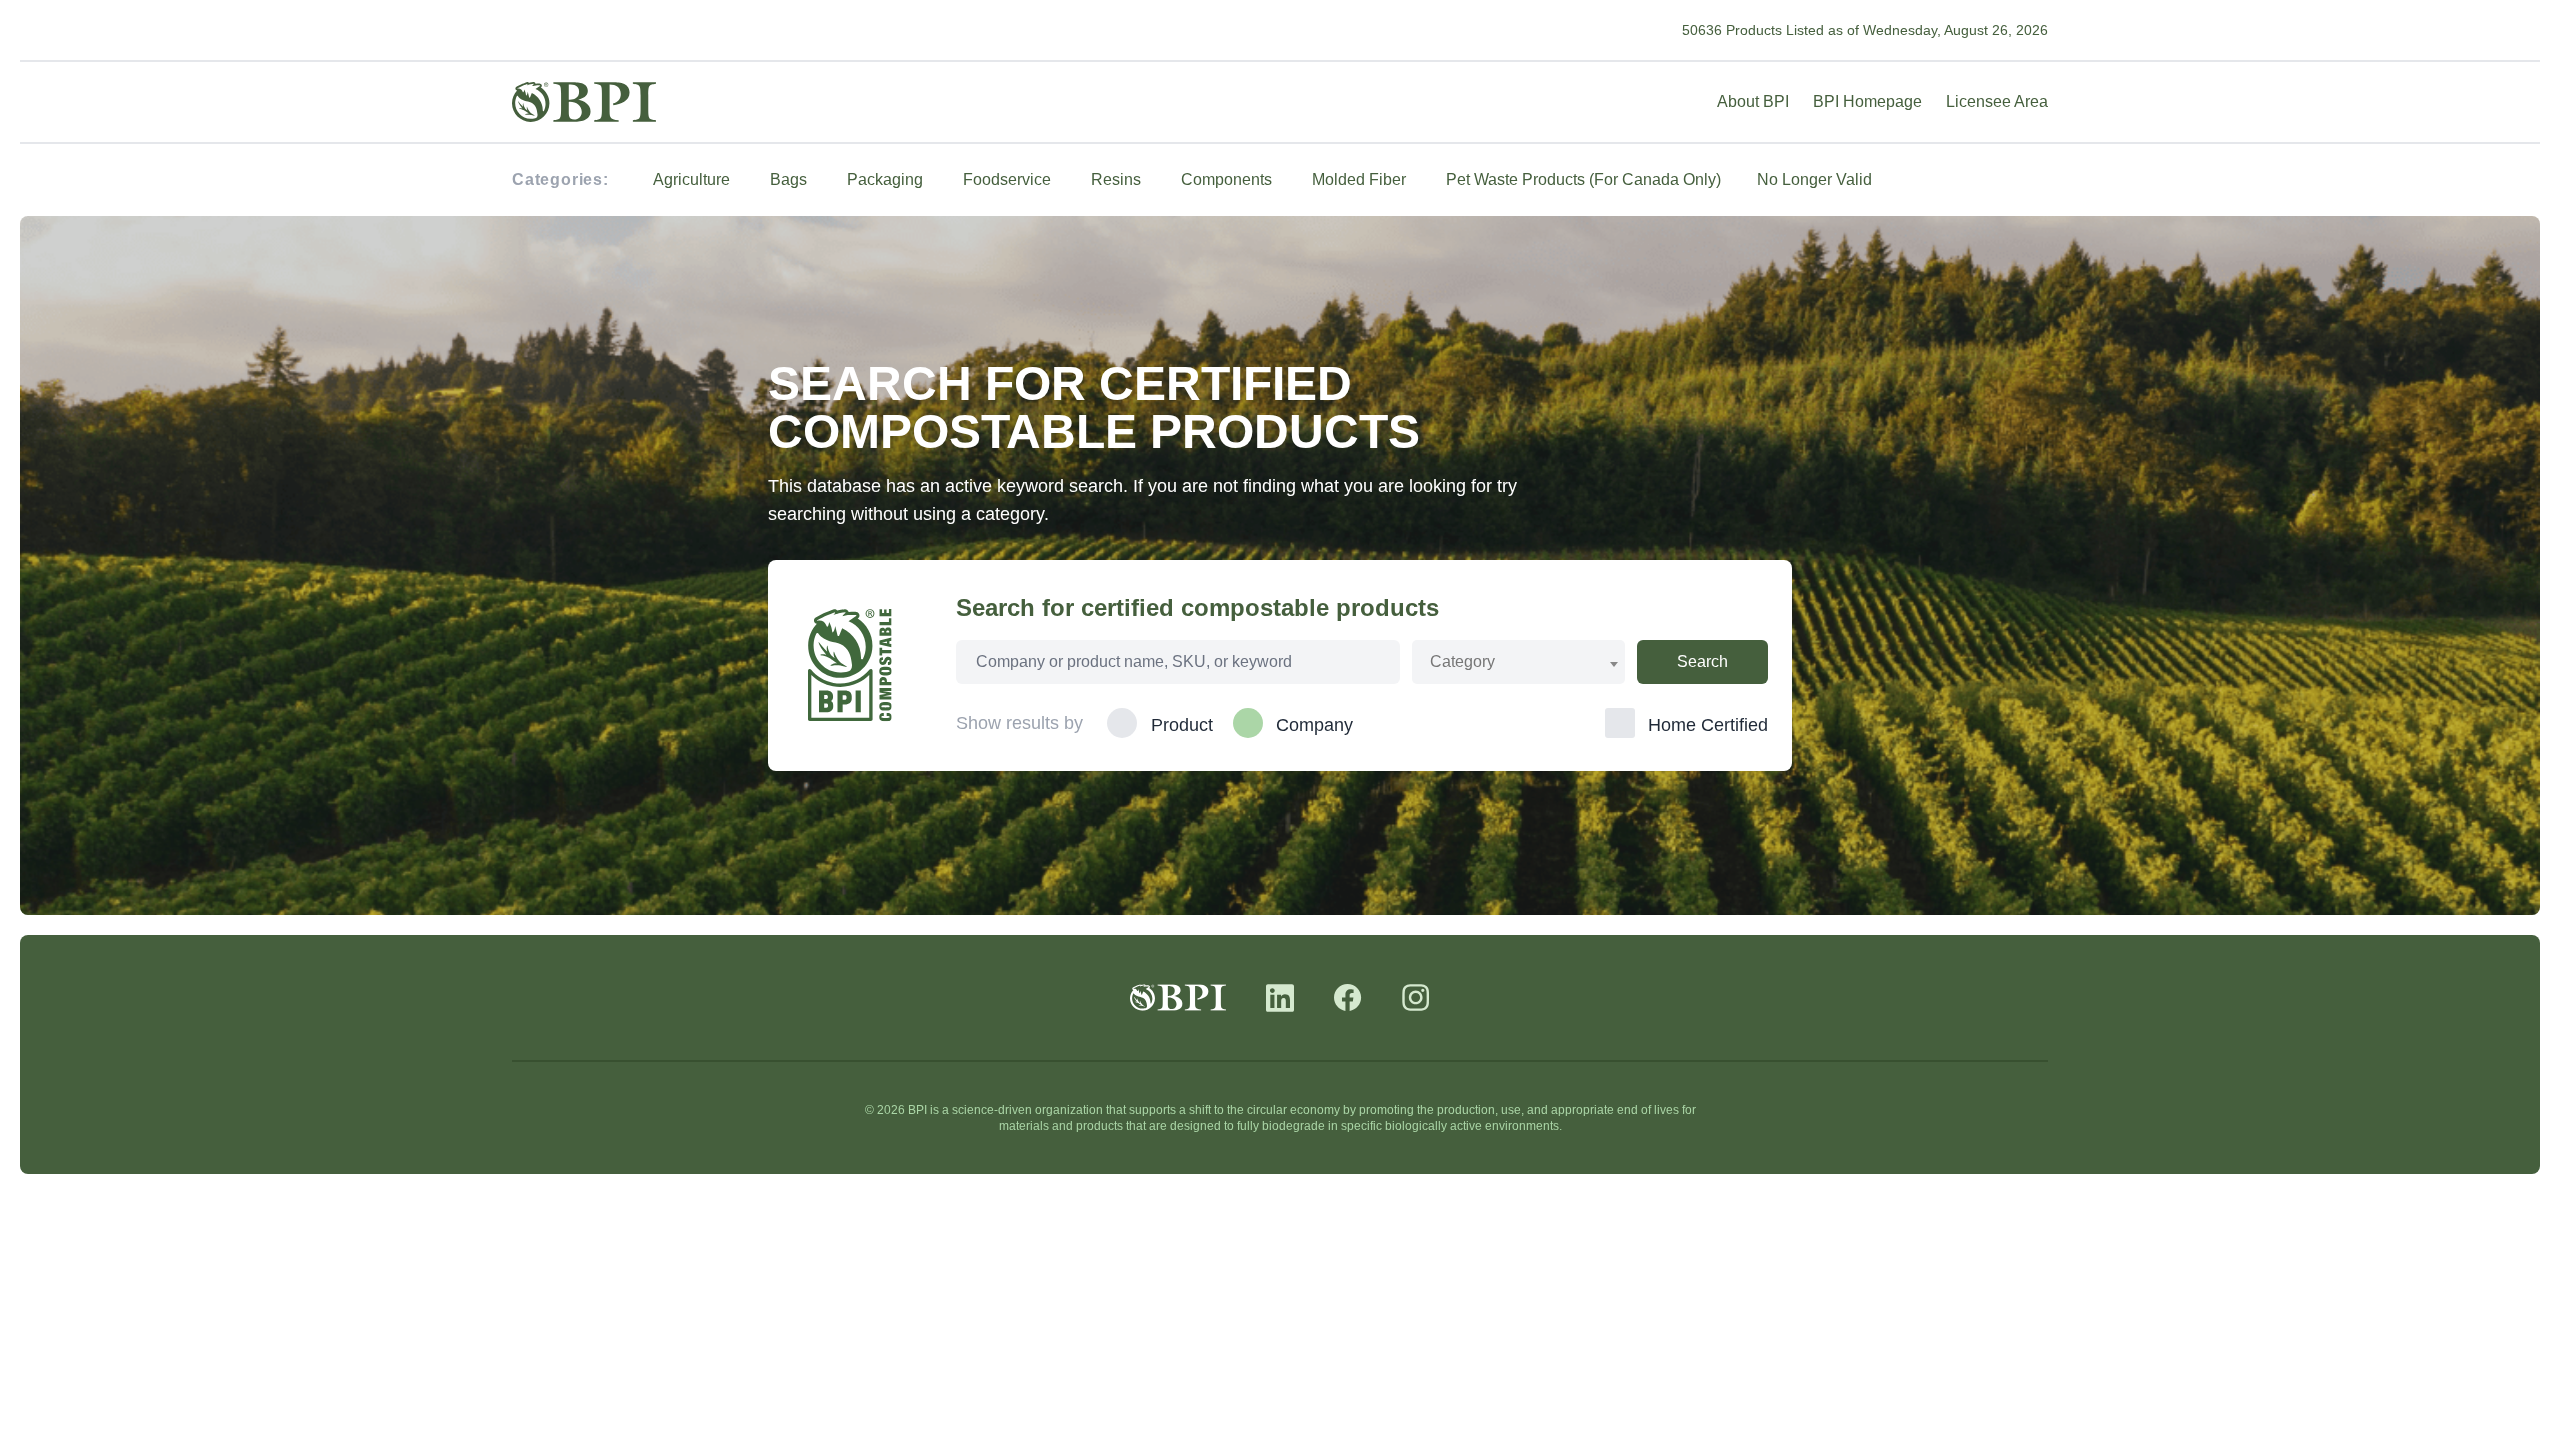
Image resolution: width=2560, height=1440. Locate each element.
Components (1226, 179)
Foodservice (1007, 179)
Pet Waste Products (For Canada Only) (1583, 179)
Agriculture (691, 179)
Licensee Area (1997, 101)
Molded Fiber (1359, 179)
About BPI (1753, 101)
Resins (1116, 179)
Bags (788, 179)
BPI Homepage (1867, 101)
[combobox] (1518, 662)
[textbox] (1472, 662)
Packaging (885, 179)
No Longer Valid (1814, 179)
